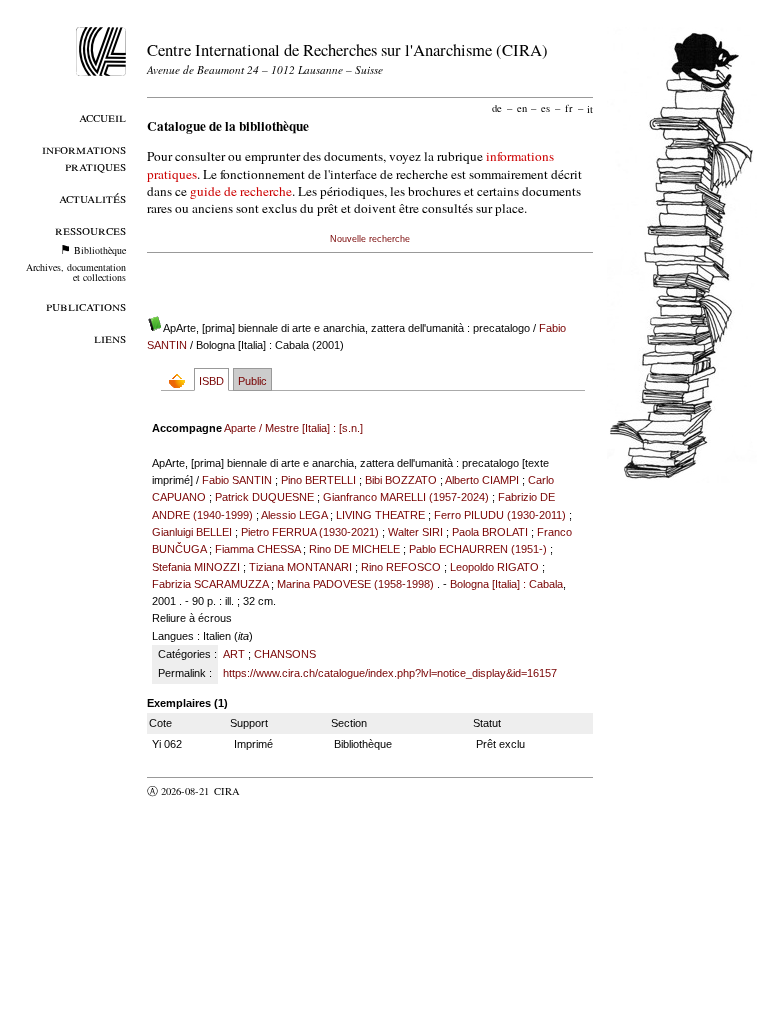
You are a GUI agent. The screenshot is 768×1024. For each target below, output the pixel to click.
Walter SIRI (415, 532)
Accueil (102, 116)
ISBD (211, 381)
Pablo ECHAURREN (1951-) (478, 549)
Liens (110, 337)
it (590, 108)
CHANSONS (285, 654)
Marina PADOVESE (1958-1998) (355, 584)
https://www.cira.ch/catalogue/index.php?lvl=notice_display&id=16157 (390, 673)
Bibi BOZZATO (401, 480)
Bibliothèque (100, 250)
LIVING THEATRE (380, 515)
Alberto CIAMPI (482, 480)
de (497, 108)
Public (252, 381)
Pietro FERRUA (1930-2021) (310, 532)
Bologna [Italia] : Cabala (506, 584)
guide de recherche (241, 191)
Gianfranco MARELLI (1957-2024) (406, 497)
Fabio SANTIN (237, 480)
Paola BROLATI (490, 532)
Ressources (90, 229)
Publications (86, 305)
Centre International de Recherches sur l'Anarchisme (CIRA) (347, 49)
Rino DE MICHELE (354, 549)
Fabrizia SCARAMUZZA (210, 584)
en (522, 108)
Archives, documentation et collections (76, 272)
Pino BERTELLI (318, 480)
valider (266, 791)
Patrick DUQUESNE (264, 497)
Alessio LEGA (294, 515)
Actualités (92, 197)
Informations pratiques (84, 157)
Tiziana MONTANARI (300, 567)
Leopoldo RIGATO (494, 567)
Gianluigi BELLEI (192, 532)
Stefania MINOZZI (196, 567)
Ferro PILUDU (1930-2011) (500, 515)
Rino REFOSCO (401, 567)
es (545, 108)
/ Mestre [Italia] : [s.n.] (293, 428)
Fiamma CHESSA (257, 549)
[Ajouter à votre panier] (181, 380)
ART (234, 654)
